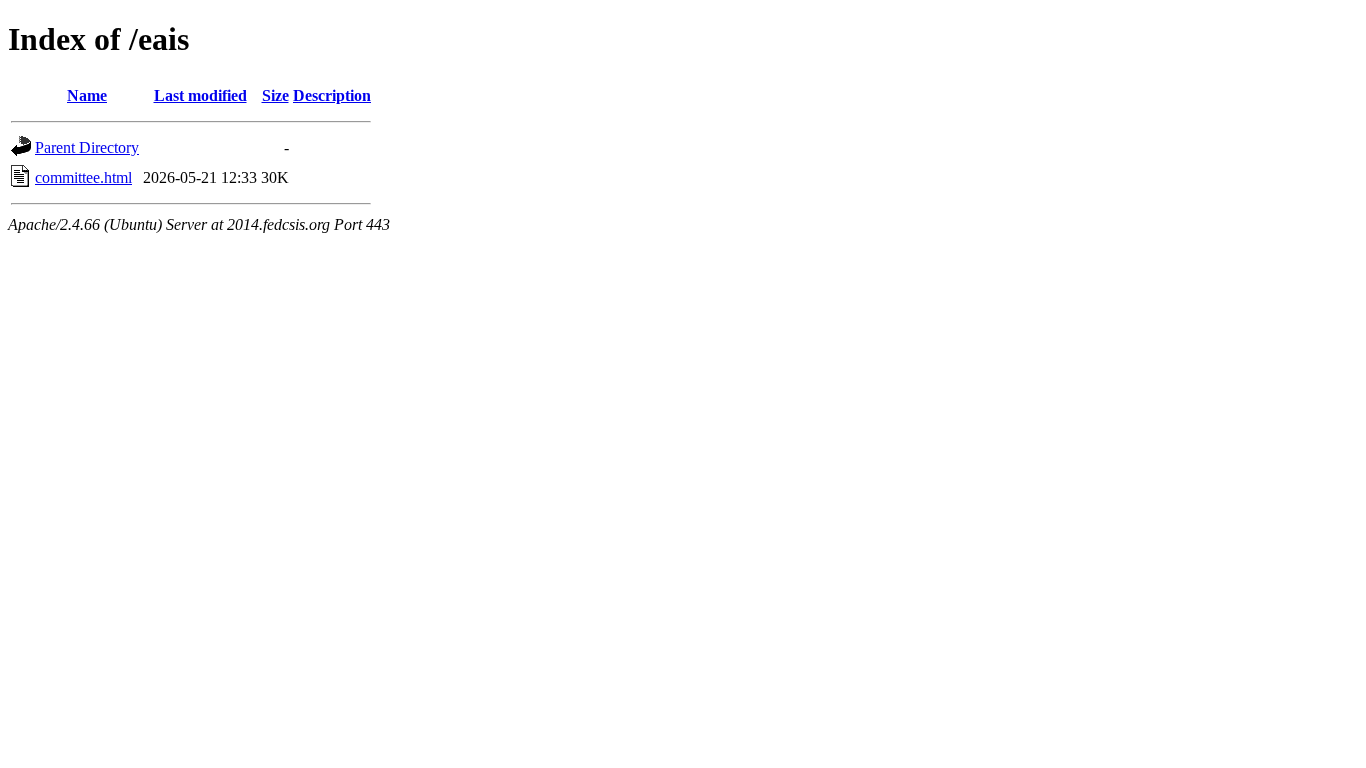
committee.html (83, 177)
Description (332, 95)
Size (275, 95)
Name (87, 95)
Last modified (200, 95)
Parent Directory (87, 147)
